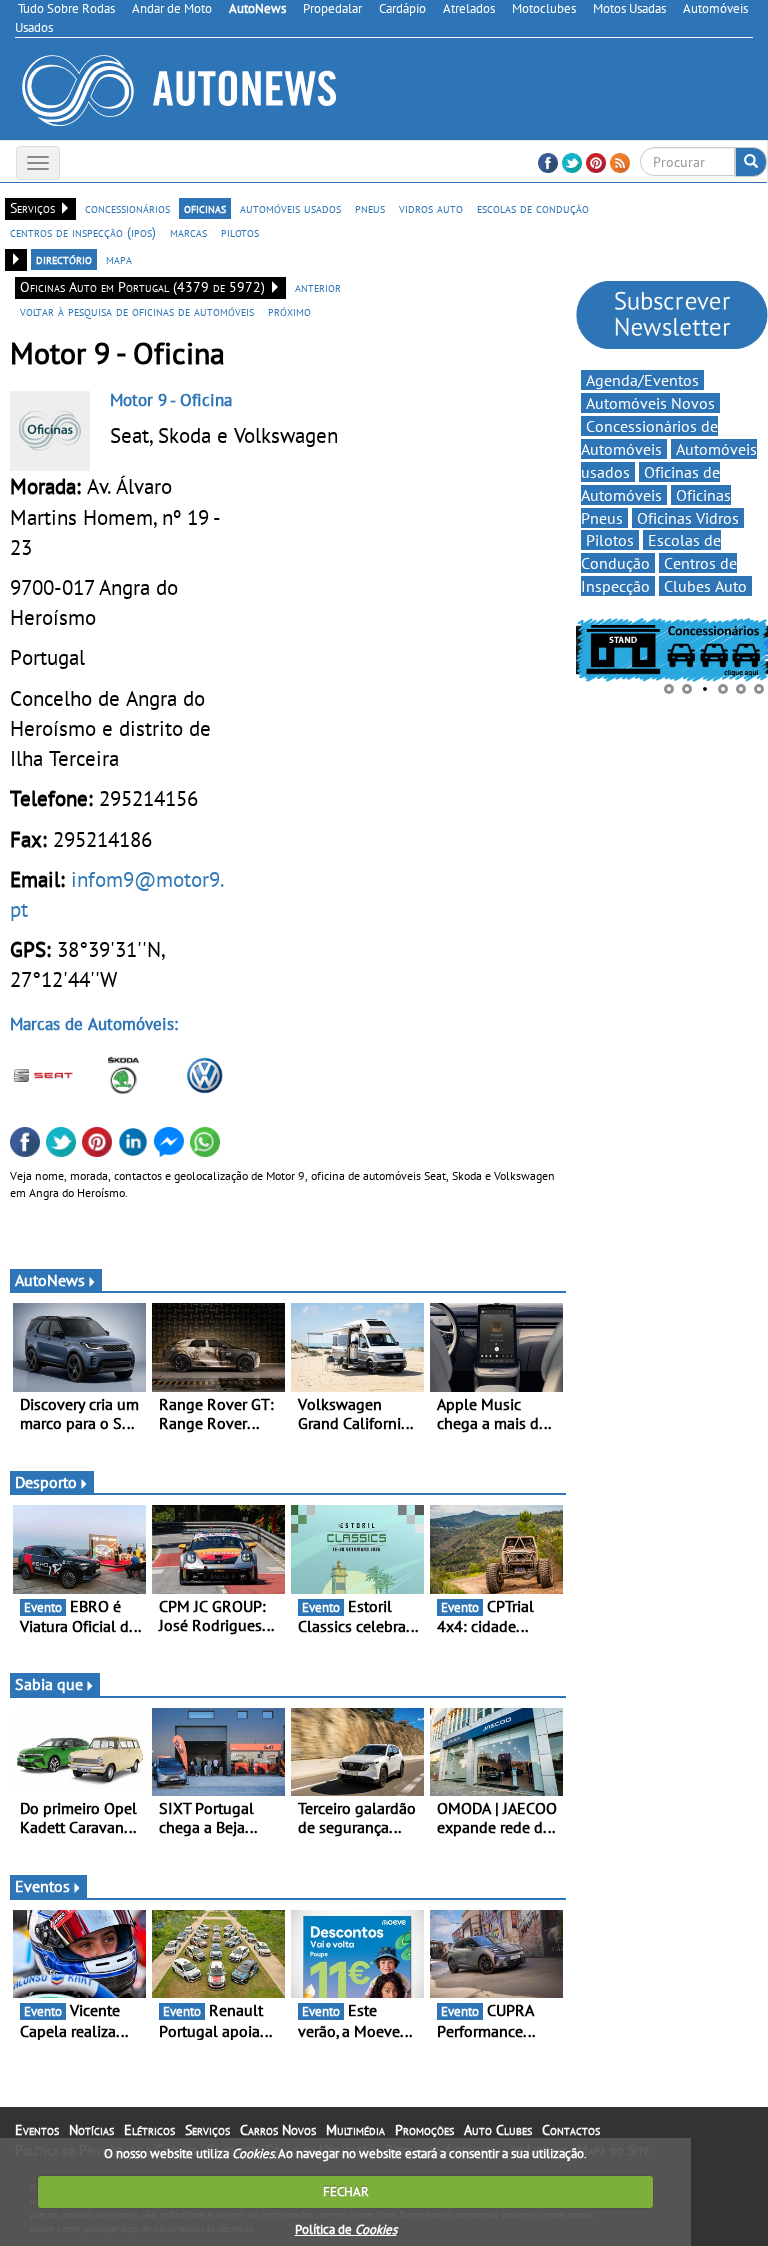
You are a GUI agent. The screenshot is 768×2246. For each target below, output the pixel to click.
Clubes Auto (705, 586)
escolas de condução (533, 208)
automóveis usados (290, 208)
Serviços (207, 2130)
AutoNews (50, 1280)
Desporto (46, 1482)
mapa (119, 259)
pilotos (240, 232)
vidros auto (431, 208)
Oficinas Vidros (688, 518)
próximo (289, 311)
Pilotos (610, 540)
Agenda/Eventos (642, 380)
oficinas (205, 208)
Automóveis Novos (650, 403)
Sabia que (49, 1684)
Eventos (42, 1886)
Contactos (571, 2130)
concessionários (127, 208)
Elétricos (149, 2130)
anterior (318, 287)
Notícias (91, 2130)
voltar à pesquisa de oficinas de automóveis (137, 311)
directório (64, 259)
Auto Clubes (498, 2130)
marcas (188, 232)
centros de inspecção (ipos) (83, 232)
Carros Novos (278, 2130)
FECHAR (346, 2191)
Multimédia (355, 2130)
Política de (346, 2229)
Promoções (424, 2130)
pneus (370, 208)
